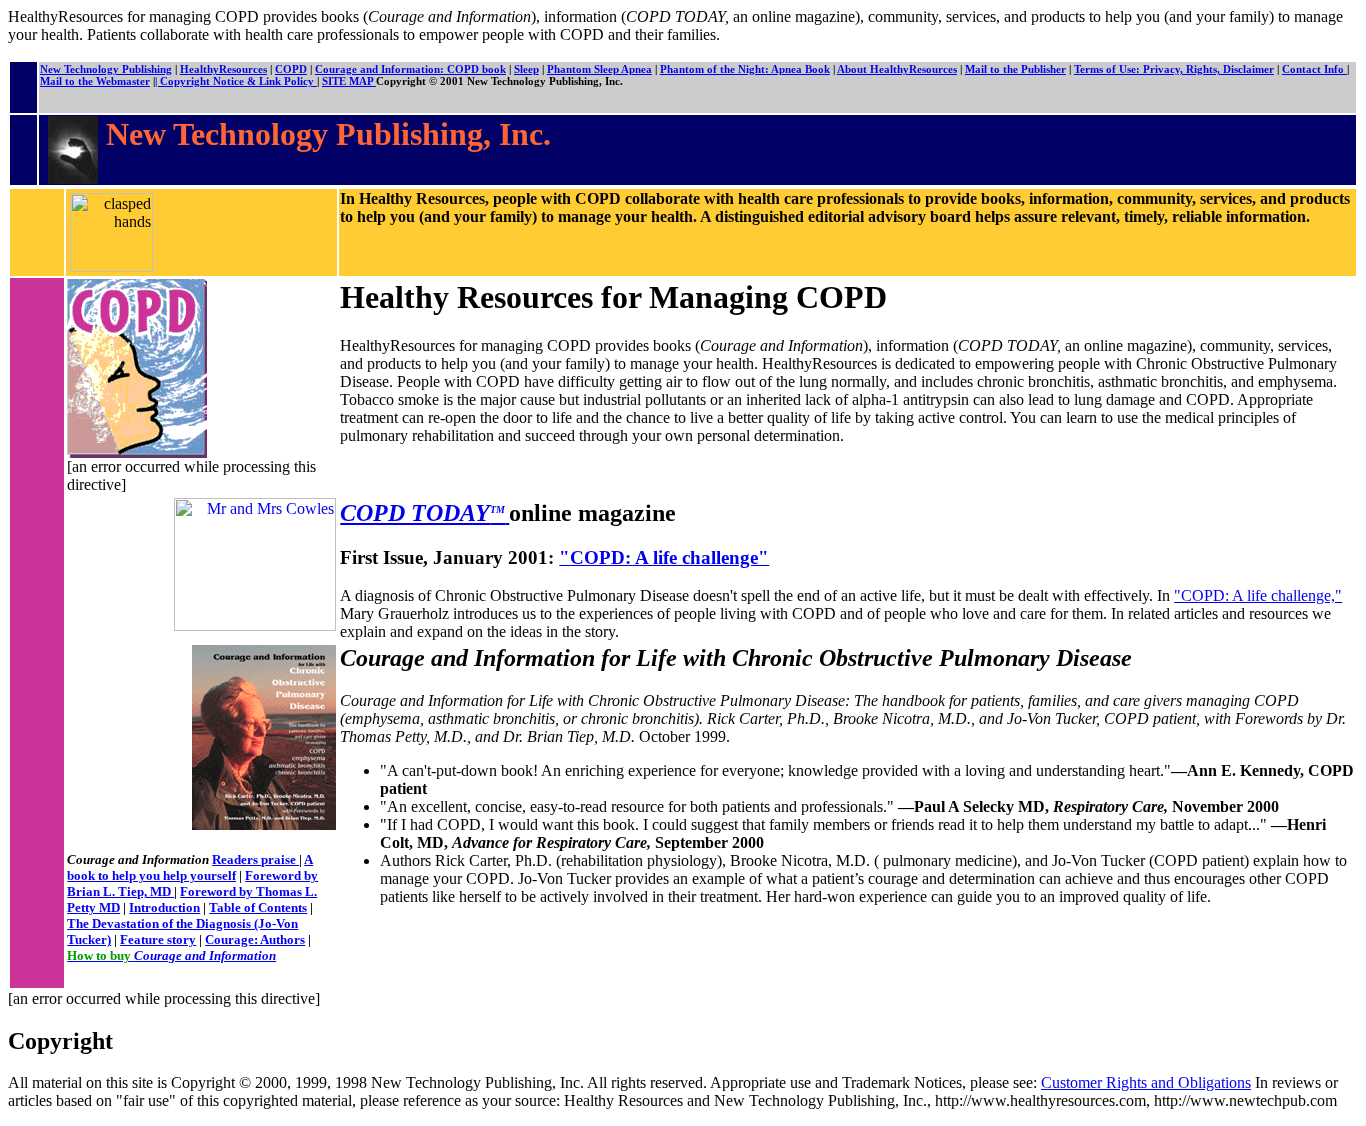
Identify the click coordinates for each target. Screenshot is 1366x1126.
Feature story (158, 939)
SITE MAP (349, 81)
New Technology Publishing (106, 69)
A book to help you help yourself (190, 867)
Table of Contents (258, 907)
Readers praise (255, 859)
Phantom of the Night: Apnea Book (745, 69)
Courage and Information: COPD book (410, 69)
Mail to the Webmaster (95, 81)
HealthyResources (223, 69)
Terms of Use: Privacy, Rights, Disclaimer (1174, 69)
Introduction (164, 907)
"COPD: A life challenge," (1258, 595)
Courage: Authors (255, 939)
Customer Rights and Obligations (1146, 1082)
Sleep (526, 69)
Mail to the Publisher (1015, 69)
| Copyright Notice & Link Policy (236, 81)
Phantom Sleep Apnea (599, 69)
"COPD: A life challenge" (664, 557)
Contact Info (1314, 69)
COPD (291, 69)
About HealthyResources (897, 69)
